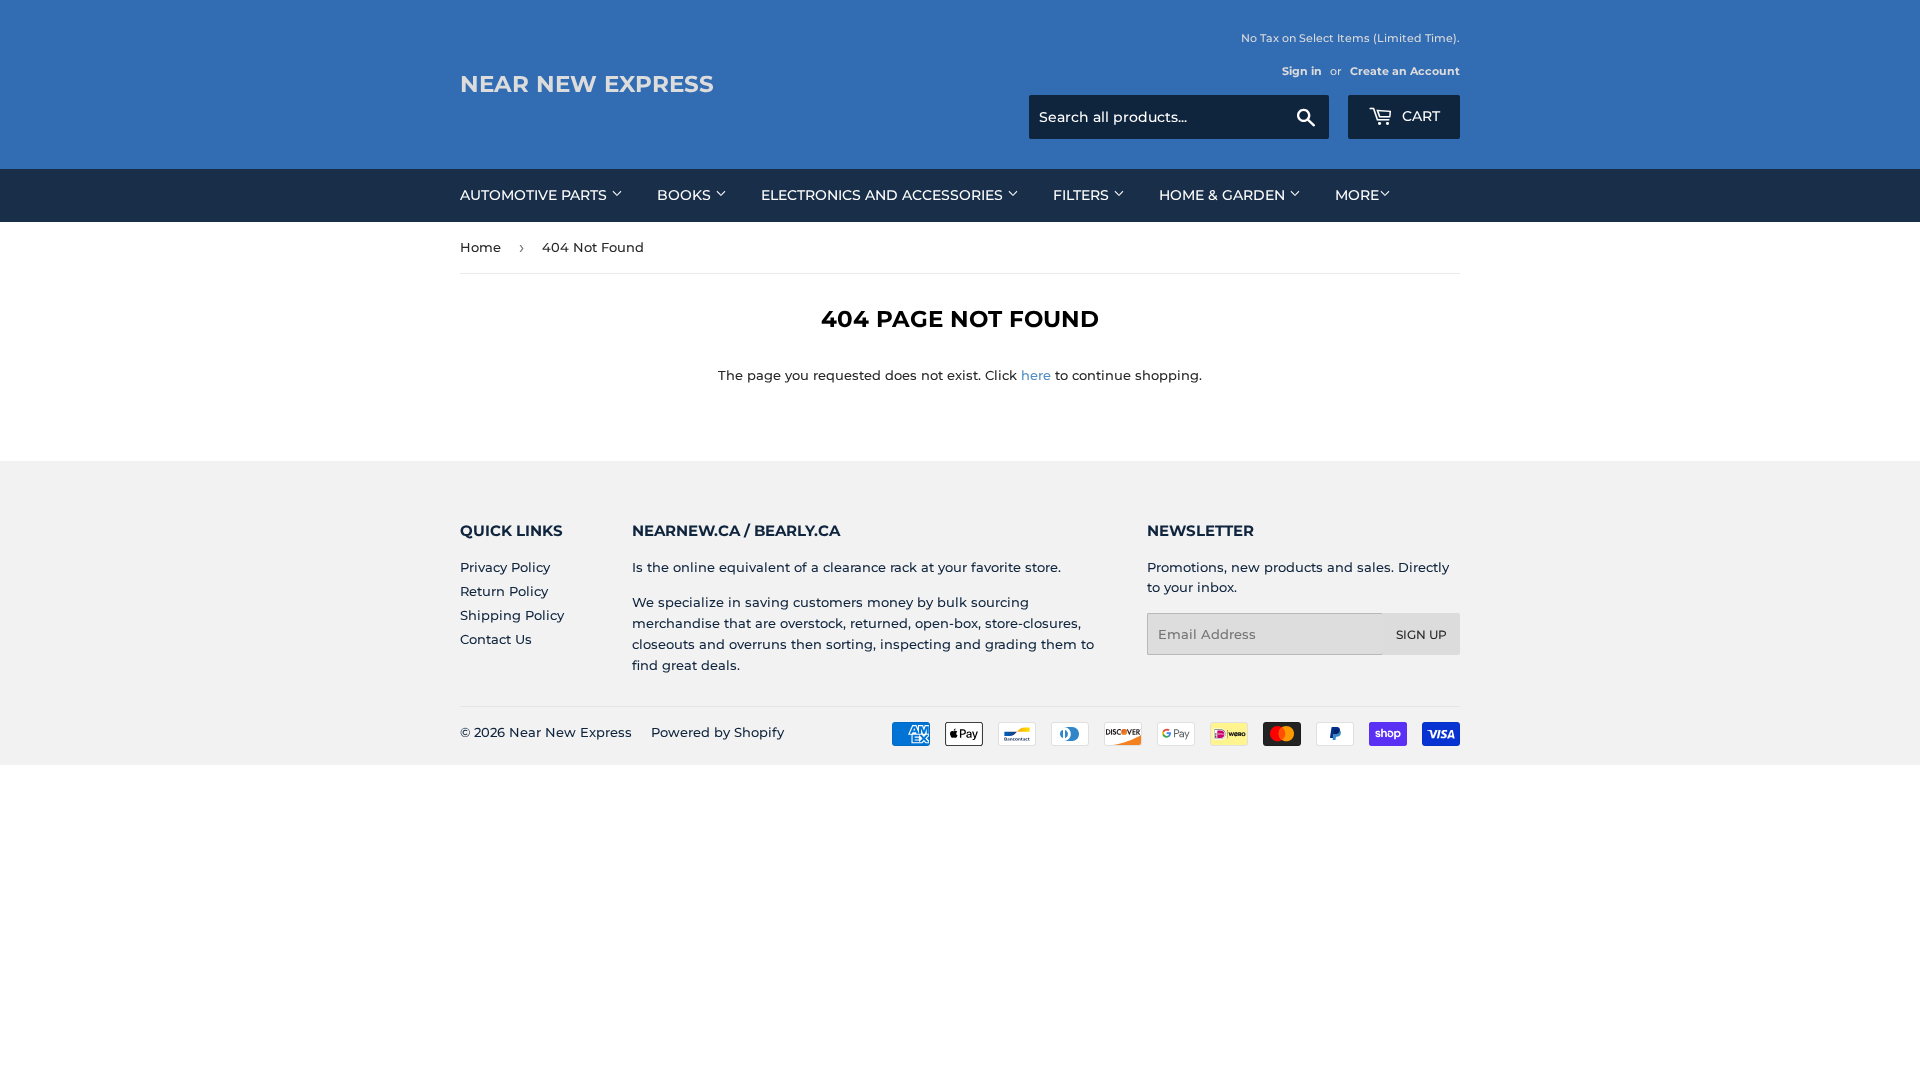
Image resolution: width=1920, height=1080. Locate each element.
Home (480, 247)
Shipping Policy (512, 615)
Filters (1083, 195)
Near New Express (587, 84)
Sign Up (1421, 634)
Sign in (1302, 71)
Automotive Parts (535, 195)
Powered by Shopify (717, 732)
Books (686, 195)
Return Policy (504, 591)
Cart (1419, 116)
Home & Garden (1224, 195)
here (1036, 375)
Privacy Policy (505, 567)
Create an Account (1405, 71)
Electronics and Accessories (884, 195)
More (1357, 195)
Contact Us (496, 639)
